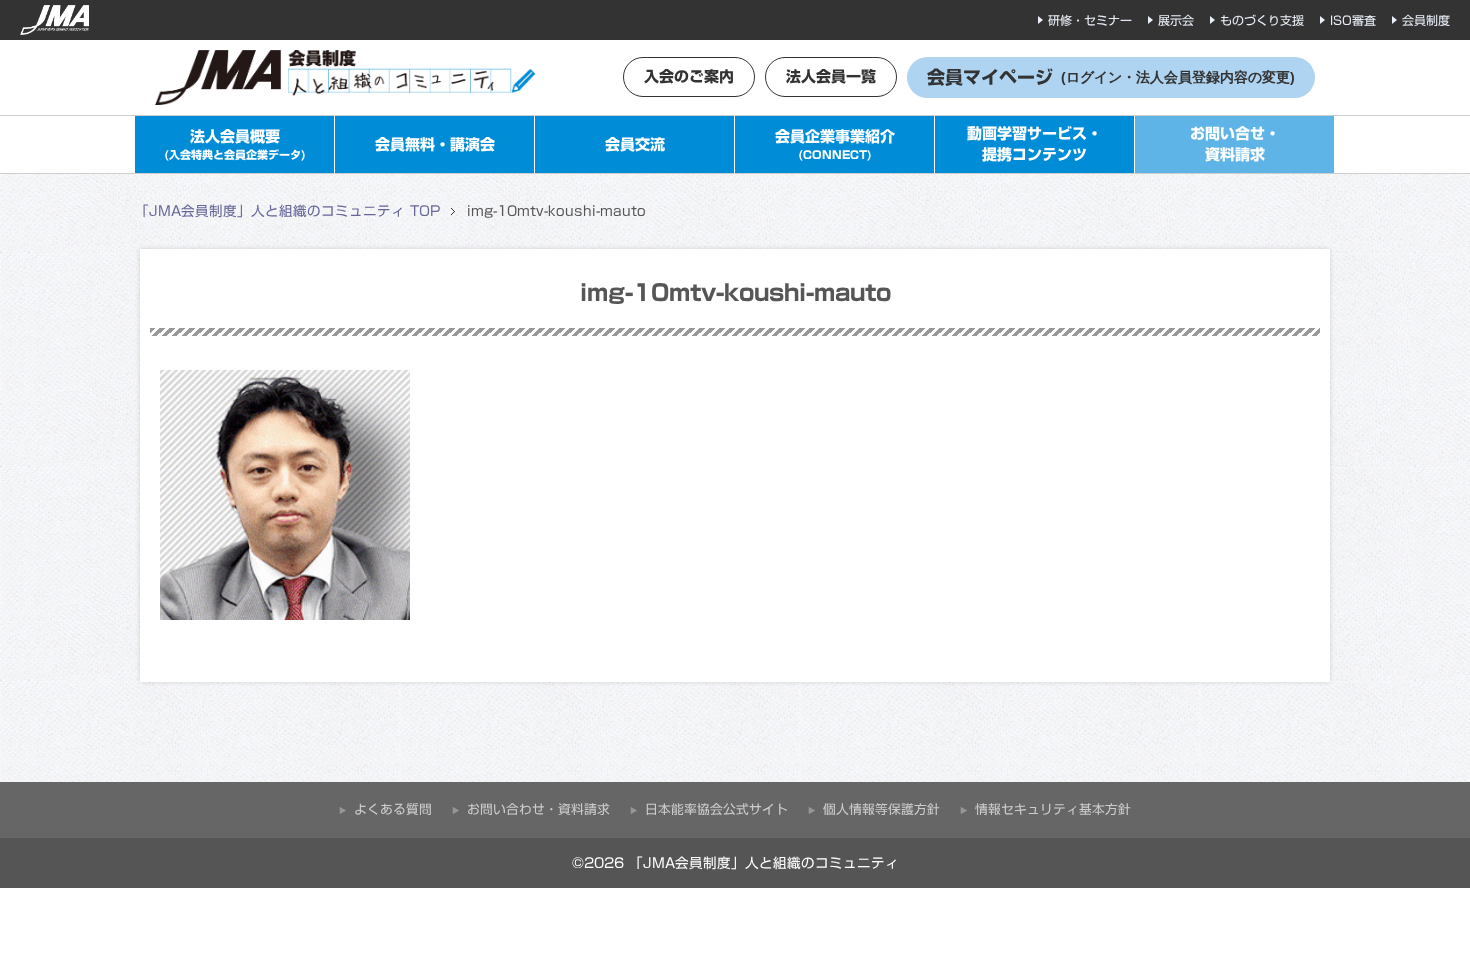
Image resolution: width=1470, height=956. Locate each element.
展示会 (1176, 20)
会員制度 (1426, 20)
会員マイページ (1111, 77)
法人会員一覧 (831, 76)
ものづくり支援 (1262, 20)
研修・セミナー (1090, 20)
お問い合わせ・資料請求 (538, 809)
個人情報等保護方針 (881, 809)
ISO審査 (1353, 20)
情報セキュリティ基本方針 (1053, 809)
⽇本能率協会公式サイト (716, 809)
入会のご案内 (689, 76)
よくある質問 (393, 809)
